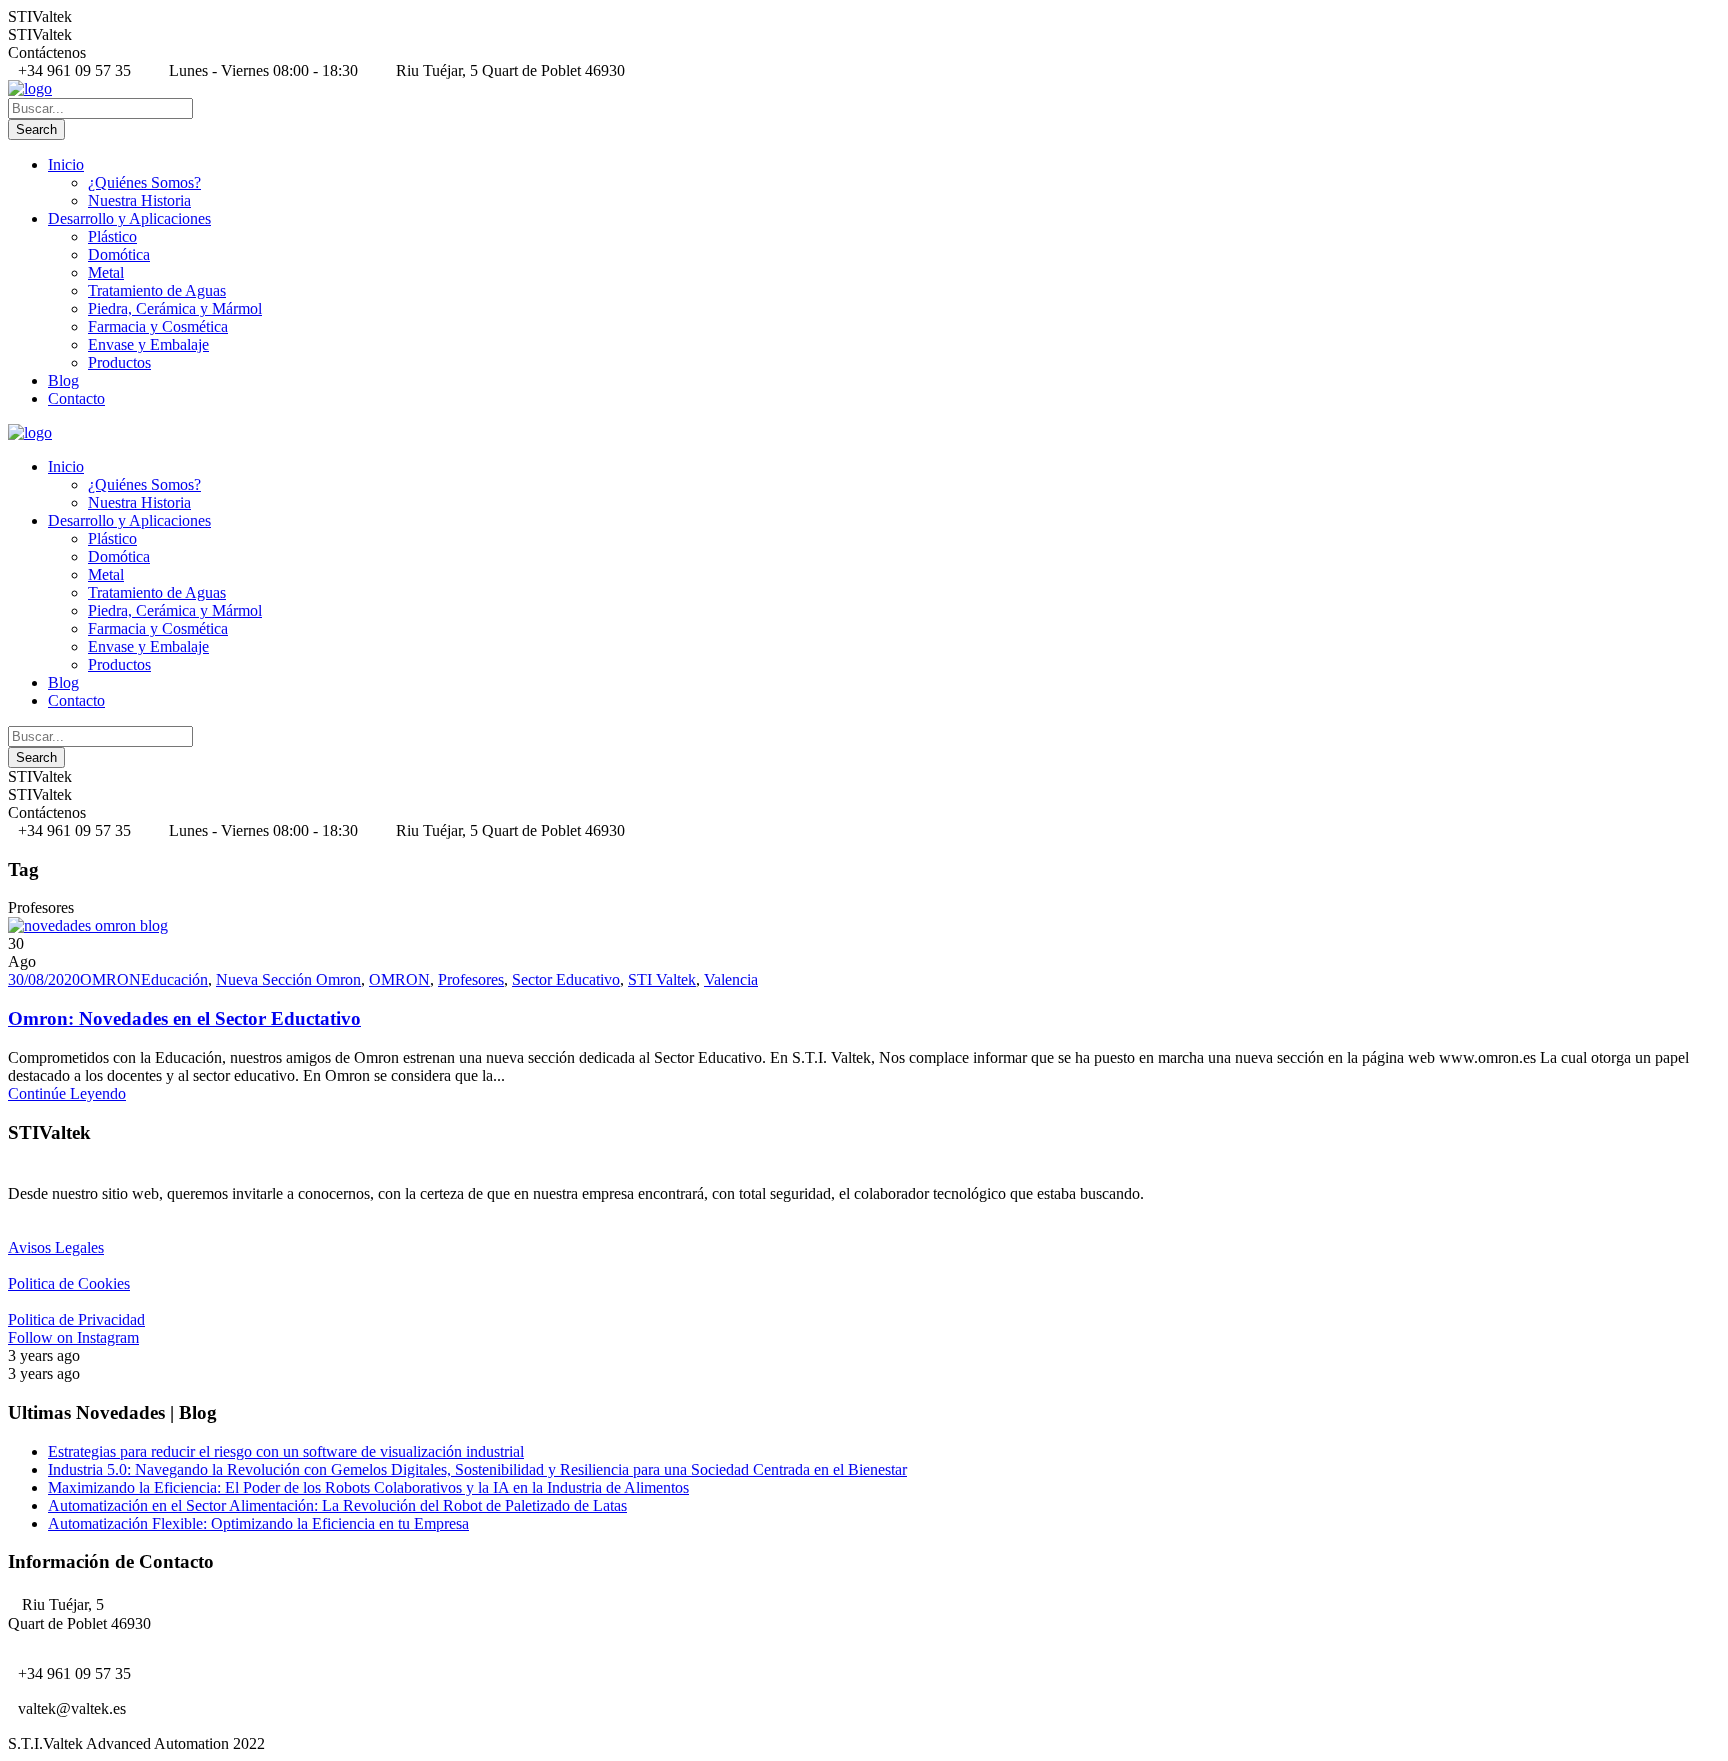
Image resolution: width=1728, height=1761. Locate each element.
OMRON (110, 979)
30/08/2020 (44, 979)
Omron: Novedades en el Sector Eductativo (184, 1018)
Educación (174, 979)
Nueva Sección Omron (288, 979)
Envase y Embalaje (148, 344)
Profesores (471, 979)
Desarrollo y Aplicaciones (129, 218)
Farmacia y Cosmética (158, 326)
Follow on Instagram (73, 1337)
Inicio (66, 164)
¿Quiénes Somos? (144, 182)
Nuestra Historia (139, 200)
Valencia (731, 979)
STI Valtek (662, 979)
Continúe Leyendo (67, 1093)
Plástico (112, 236)
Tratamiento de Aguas (157, 290)
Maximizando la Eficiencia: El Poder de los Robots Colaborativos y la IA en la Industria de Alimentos (368, 1487)
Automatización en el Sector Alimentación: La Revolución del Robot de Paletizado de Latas (337, 1505)
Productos (119, 362)
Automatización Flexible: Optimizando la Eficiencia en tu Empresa (258, 1523)
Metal (106, 272)
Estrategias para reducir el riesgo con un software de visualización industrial (286, 1451)
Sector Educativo (566, 979)
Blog (63, 380)
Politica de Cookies (69, 1283)
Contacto (76, 398)
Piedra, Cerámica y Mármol (175, 308)
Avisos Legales (56, 1247)
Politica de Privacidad (76, 1319)
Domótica (119, 254)
